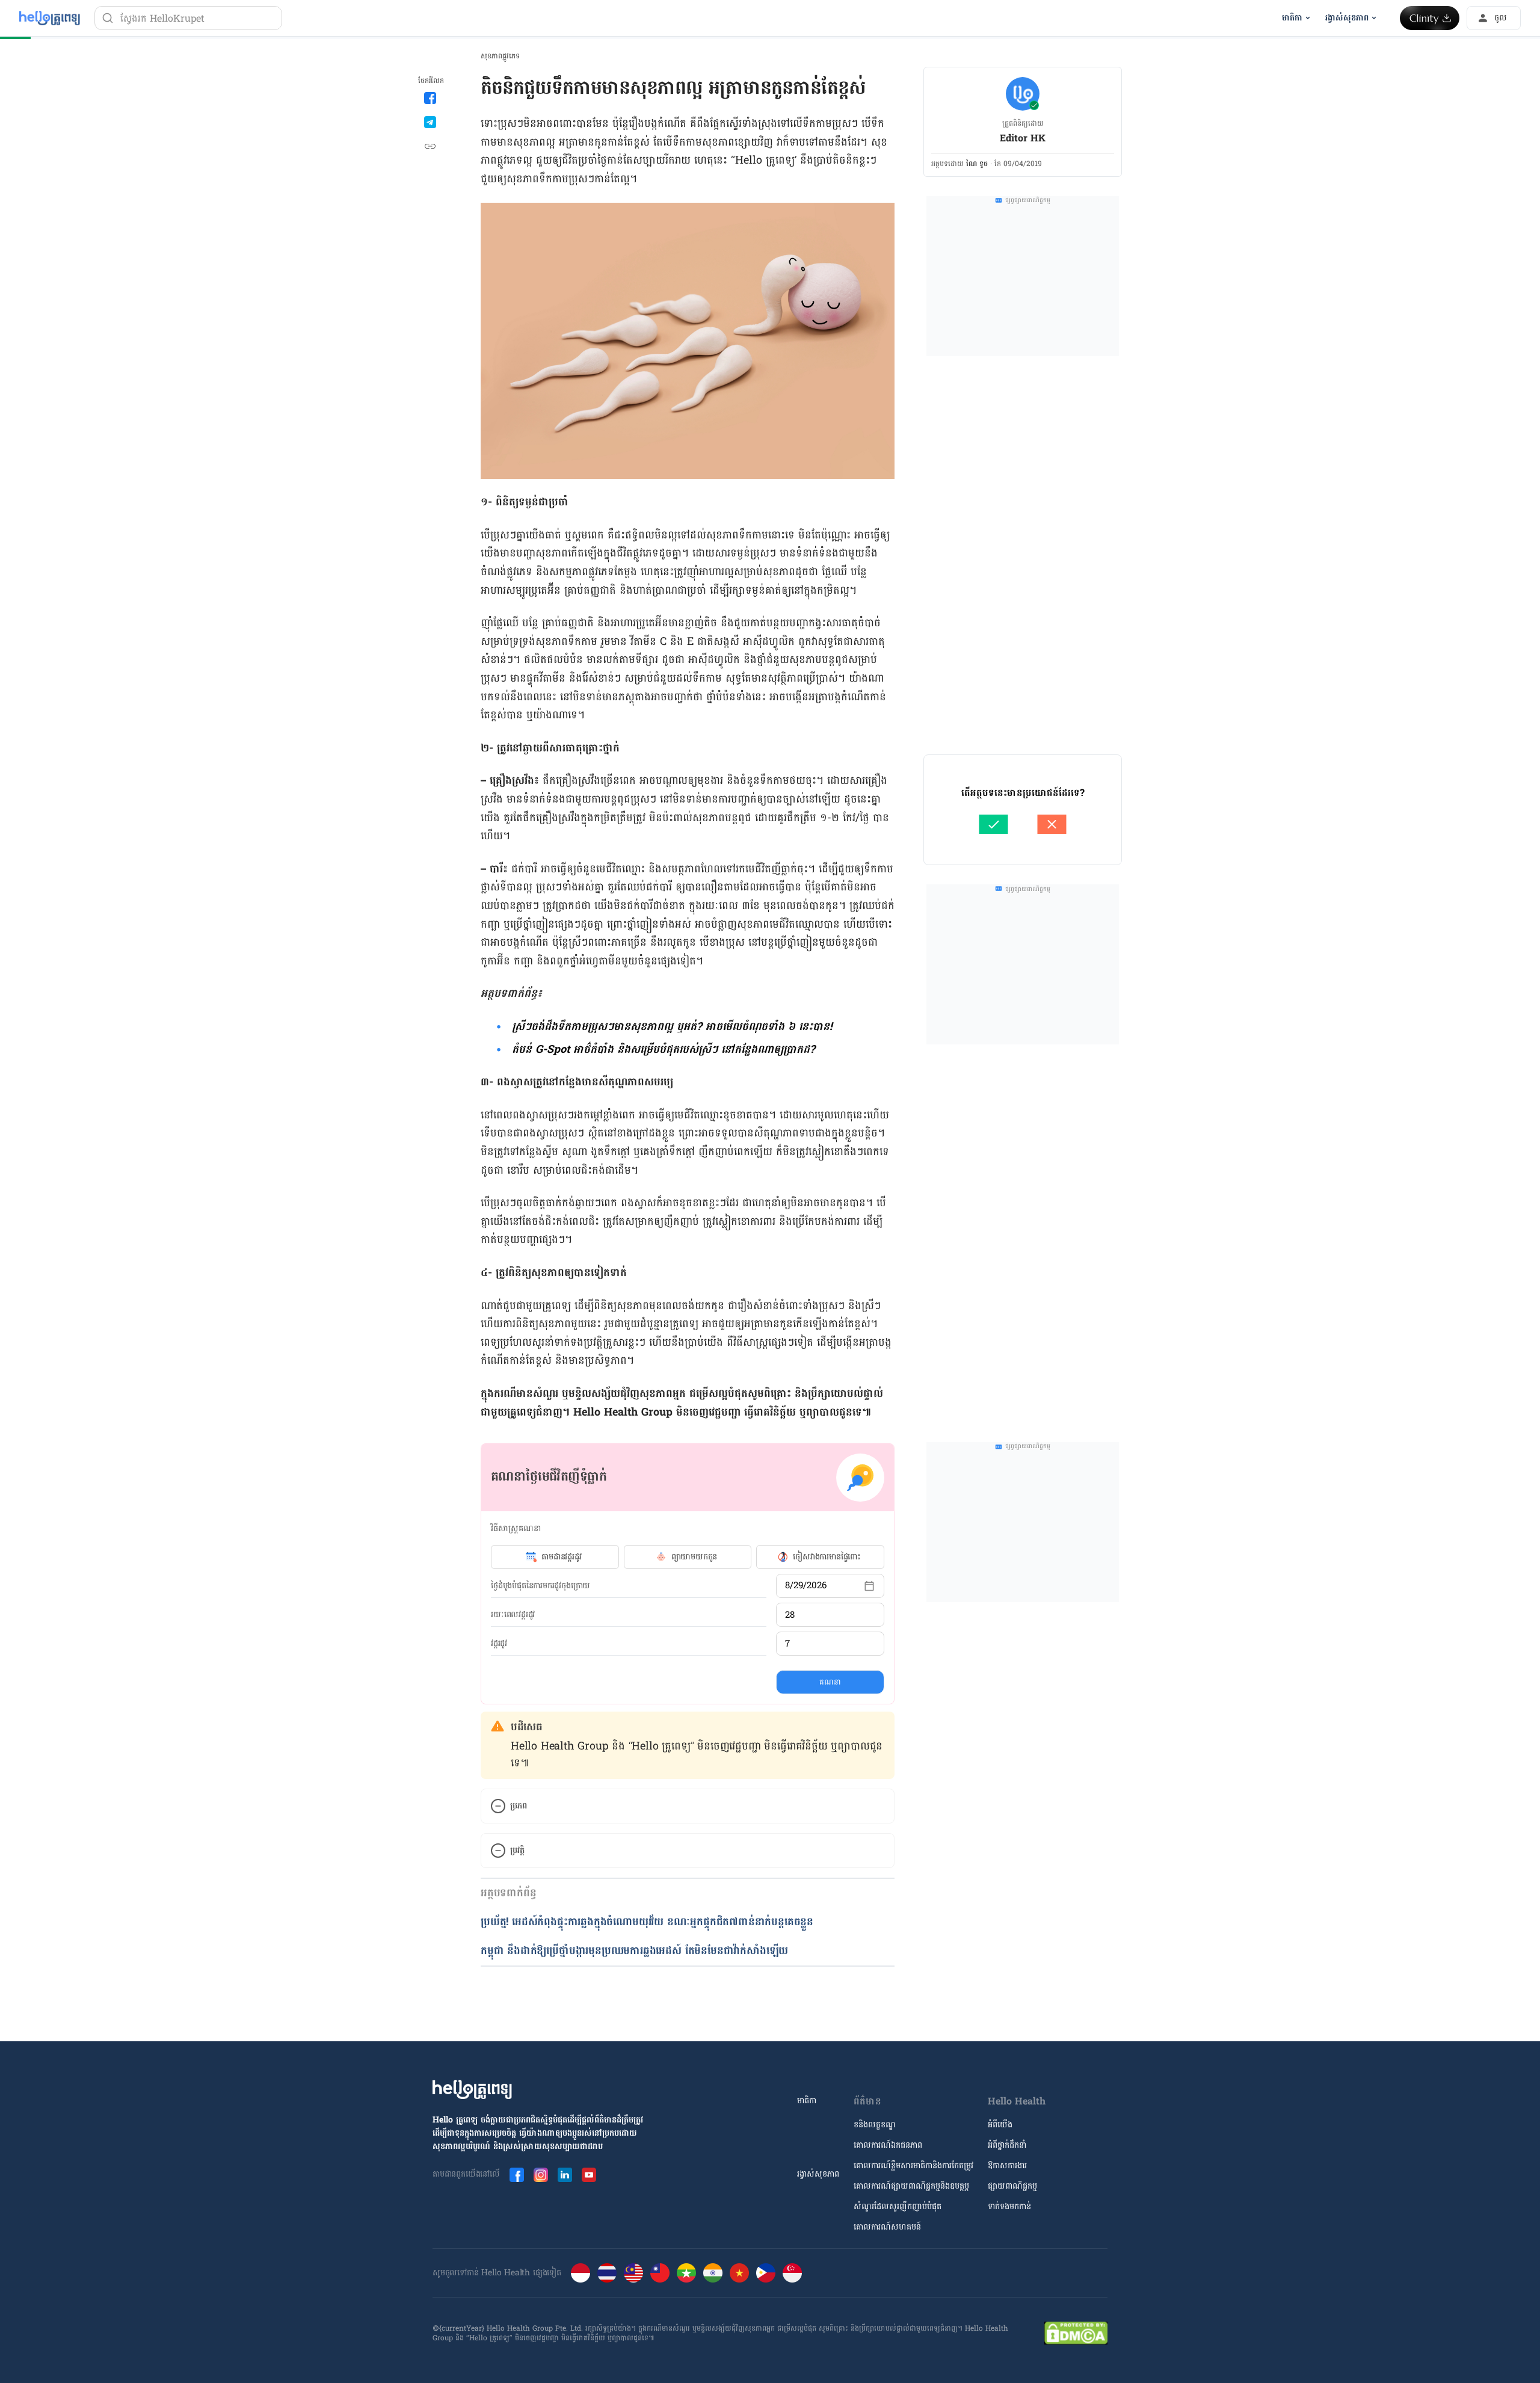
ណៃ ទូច (977, 164)
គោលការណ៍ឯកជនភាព (888, 2145)
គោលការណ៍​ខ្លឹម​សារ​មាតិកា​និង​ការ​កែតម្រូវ (913, 2166)
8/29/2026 (806, 1586)
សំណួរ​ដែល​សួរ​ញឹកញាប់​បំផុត (898, 2206)
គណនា (830, 1682)
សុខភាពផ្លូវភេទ (500, 56)
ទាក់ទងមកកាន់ (1009, 2206)
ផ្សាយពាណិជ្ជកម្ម (1012, 2186)
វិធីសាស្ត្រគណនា (516, 1528)
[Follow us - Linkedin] (565, 2175)
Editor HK (1023, 138)
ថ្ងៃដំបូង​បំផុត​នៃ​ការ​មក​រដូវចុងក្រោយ (541, 1586)
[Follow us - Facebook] (517, 2175)
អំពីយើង (1000, 2125)
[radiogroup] (688, 1557)
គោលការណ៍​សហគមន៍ (887, 2227)
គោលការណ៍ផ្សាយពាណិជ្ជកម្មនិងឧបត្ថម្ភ (911, 2186)
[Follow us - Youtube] (589, 2175)
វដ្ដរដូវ (499, 1644)
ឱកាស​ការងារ (1007, 2166)
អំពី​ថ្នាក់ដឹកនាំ (1007, 2145)
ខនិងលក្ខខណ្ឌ (875, 2125)
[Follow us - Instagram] (541, 2175)
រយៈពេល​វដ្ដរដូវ (513, 1615)
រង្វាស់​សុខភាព (818, 2174)
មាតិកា (807, 2101)
